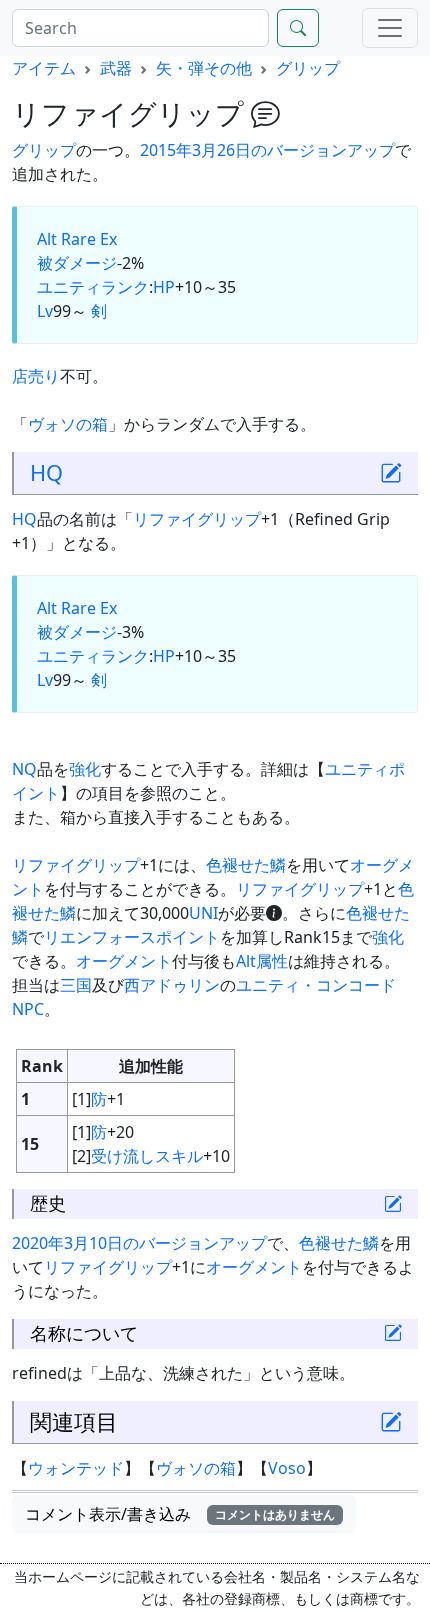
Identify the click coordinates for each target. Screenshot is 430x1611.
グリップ (308, 68)
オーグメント (124, 961)
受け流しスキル (147, 1156)
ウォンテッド (76, 1468)
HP (164, 287)
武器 (116, 68)
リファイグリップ (197, 519)
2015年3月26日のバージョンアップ (267, 150)
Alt (47, 239)
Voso (287, 1468)
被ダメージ (77, 263)
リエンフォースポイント (132, 937)
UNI (203, 913)
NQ (24, 769)
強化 (85, 769)
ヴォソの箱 (68, 424)
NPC (28, 1009)
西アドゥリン (172, 985)
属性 (272, 961)
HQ (46, 472)
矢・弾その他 (204, 68)
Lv (45, 311)
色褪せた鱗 (246, 865)
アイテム (44, 68)
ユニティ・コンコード (316, 985)
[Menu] (390, 28)
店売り (36, 376)
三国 (76, 985)
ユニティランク (93, 287)
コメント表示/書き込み (180, 1514)
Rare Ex (89, 239)
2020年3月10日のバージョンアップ (139, 1243)
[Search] (298, 28)
